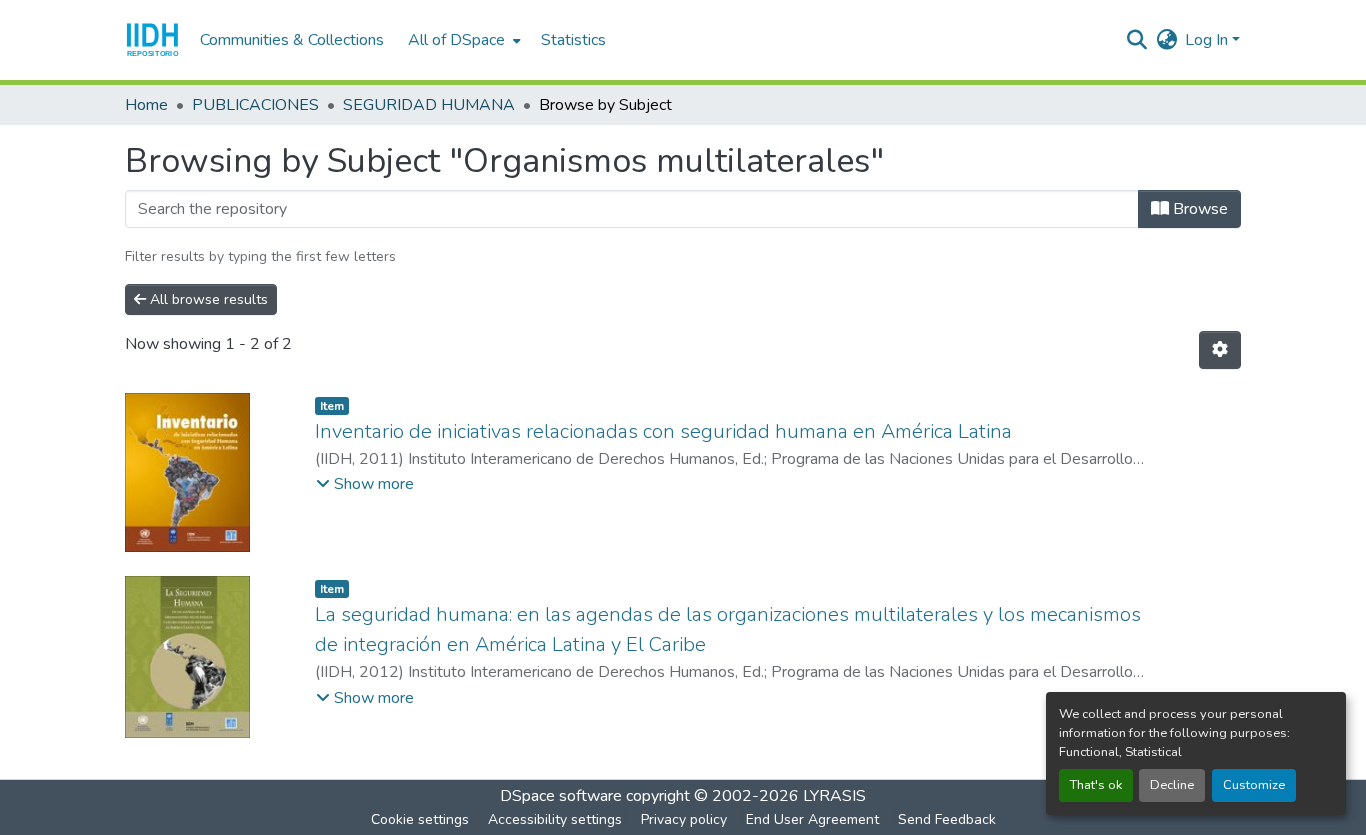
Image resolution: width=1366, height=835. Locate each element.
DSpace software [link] (561, 796)
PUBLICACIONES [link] (255, 105)
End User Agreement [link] (812, 819)
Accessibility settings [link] (555, 819)
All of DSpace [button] (456, 40)
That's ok (1096, 785)
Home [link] (146, 105)
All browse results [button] (207, 299)
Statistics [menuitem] (573, 40)
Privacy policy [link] (684, 819)
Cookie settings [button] (420, 819)
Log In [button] (1208, 40)
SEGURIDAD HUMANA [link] (429, 105)
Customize (1254, 785)
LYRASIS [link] (834, 796)
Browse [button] (1198, 209)
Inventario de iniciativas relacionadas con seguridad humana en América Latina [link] (663, 431)
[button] (152, 40)
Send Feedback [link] (947, 819)
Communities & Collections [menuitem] (292, 40)
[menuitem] (462, 40)
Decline (1172, 785)
